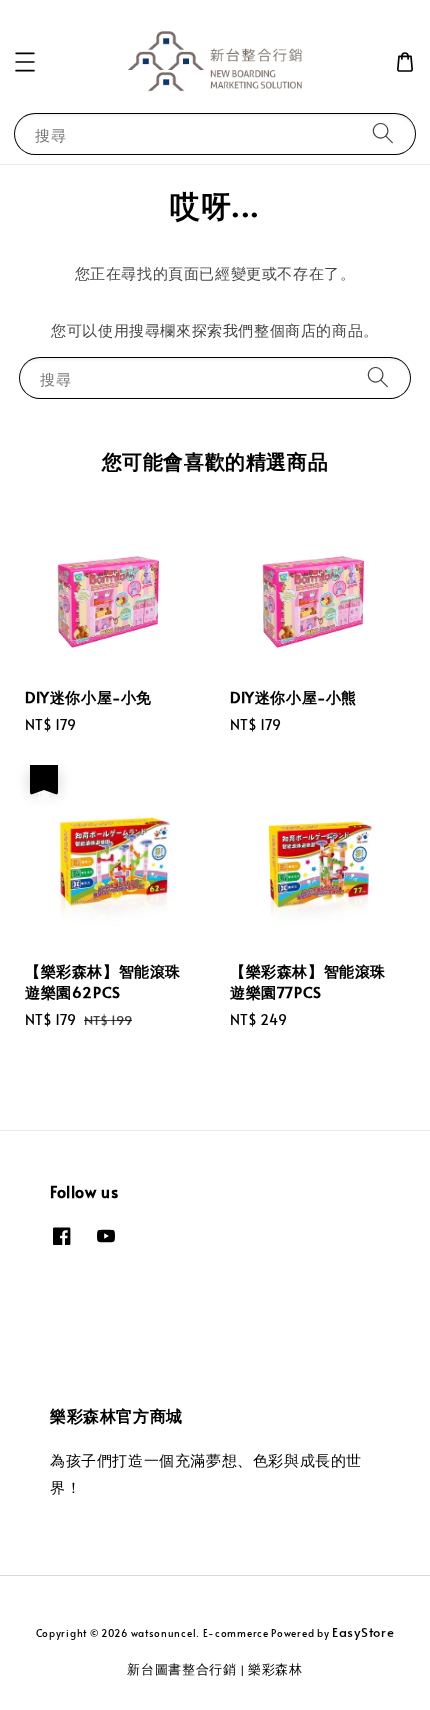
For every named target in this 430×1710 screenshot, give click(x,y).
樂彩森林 (275, 1669)
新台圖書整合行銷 (182, 1669)
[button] (25, 62)
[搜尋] (383, 133)
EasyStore (363, 1632)
